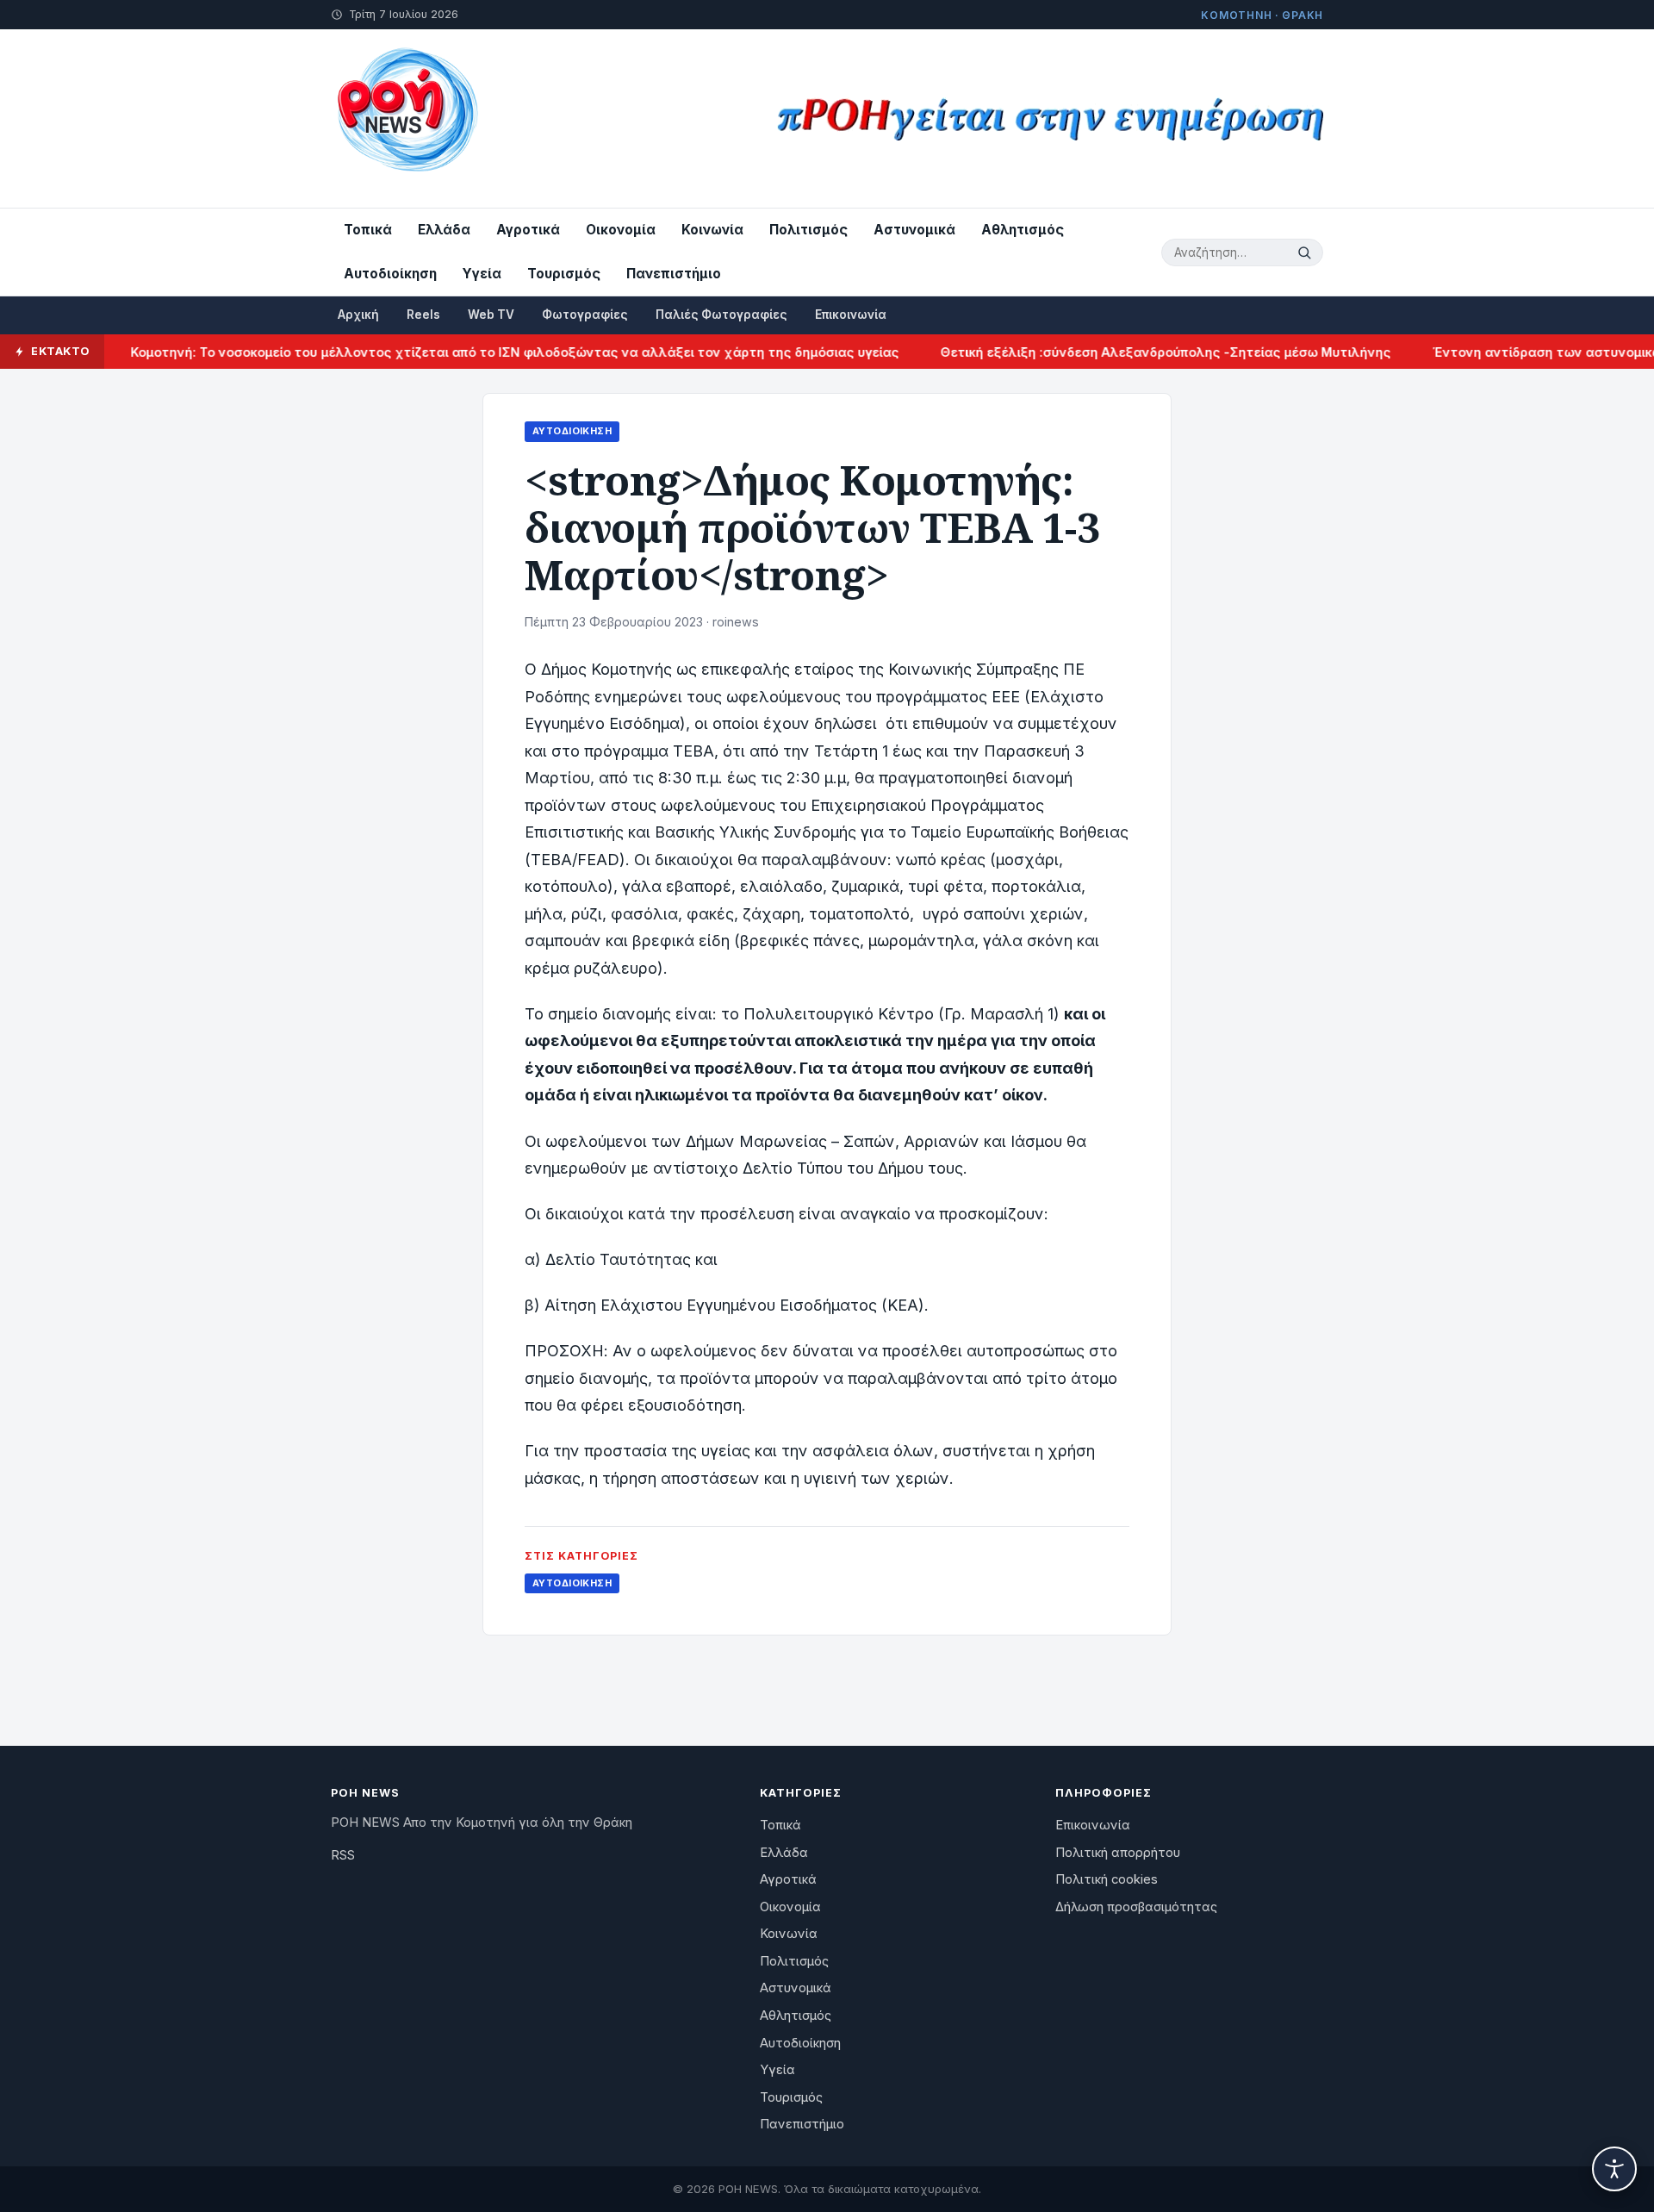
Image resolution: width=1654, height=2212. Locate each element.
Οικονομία (621, 230)
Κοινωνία (712, 230)
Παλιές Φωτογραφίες (721, 315)
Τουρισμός (564, 274)
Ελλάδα (444, 230)
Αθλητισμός (1023, 230)
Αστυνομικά (914, 230)
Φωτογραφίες (585, 315)
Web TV (491, 315)
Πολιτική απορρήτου (1118, 1853)
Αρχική (358, 315)
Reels (423, 315)
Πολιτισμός (808, 230)
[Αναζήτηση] (1307, 252)
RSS (343, 1855)
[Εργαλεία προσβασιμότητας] (1614, 2169)
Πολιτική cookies (1107, 1879)
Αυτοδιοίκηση (390, 274)
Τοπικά (368, 230)
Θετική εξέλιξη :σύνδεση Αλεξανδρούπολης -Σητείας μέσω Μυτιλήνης (1125, 352)
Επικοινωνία (851, 315)
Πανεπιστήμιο (674, 274)
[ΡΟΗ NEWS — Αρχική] (406, 118)
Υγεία (482, 274)
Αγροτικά (528, 230)
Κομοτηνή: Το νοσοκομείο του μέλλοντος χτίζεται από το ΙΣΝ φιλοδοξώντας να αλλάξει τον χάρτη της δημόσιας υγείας (474, 352)
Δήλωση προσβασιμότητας (1136, 1907)
